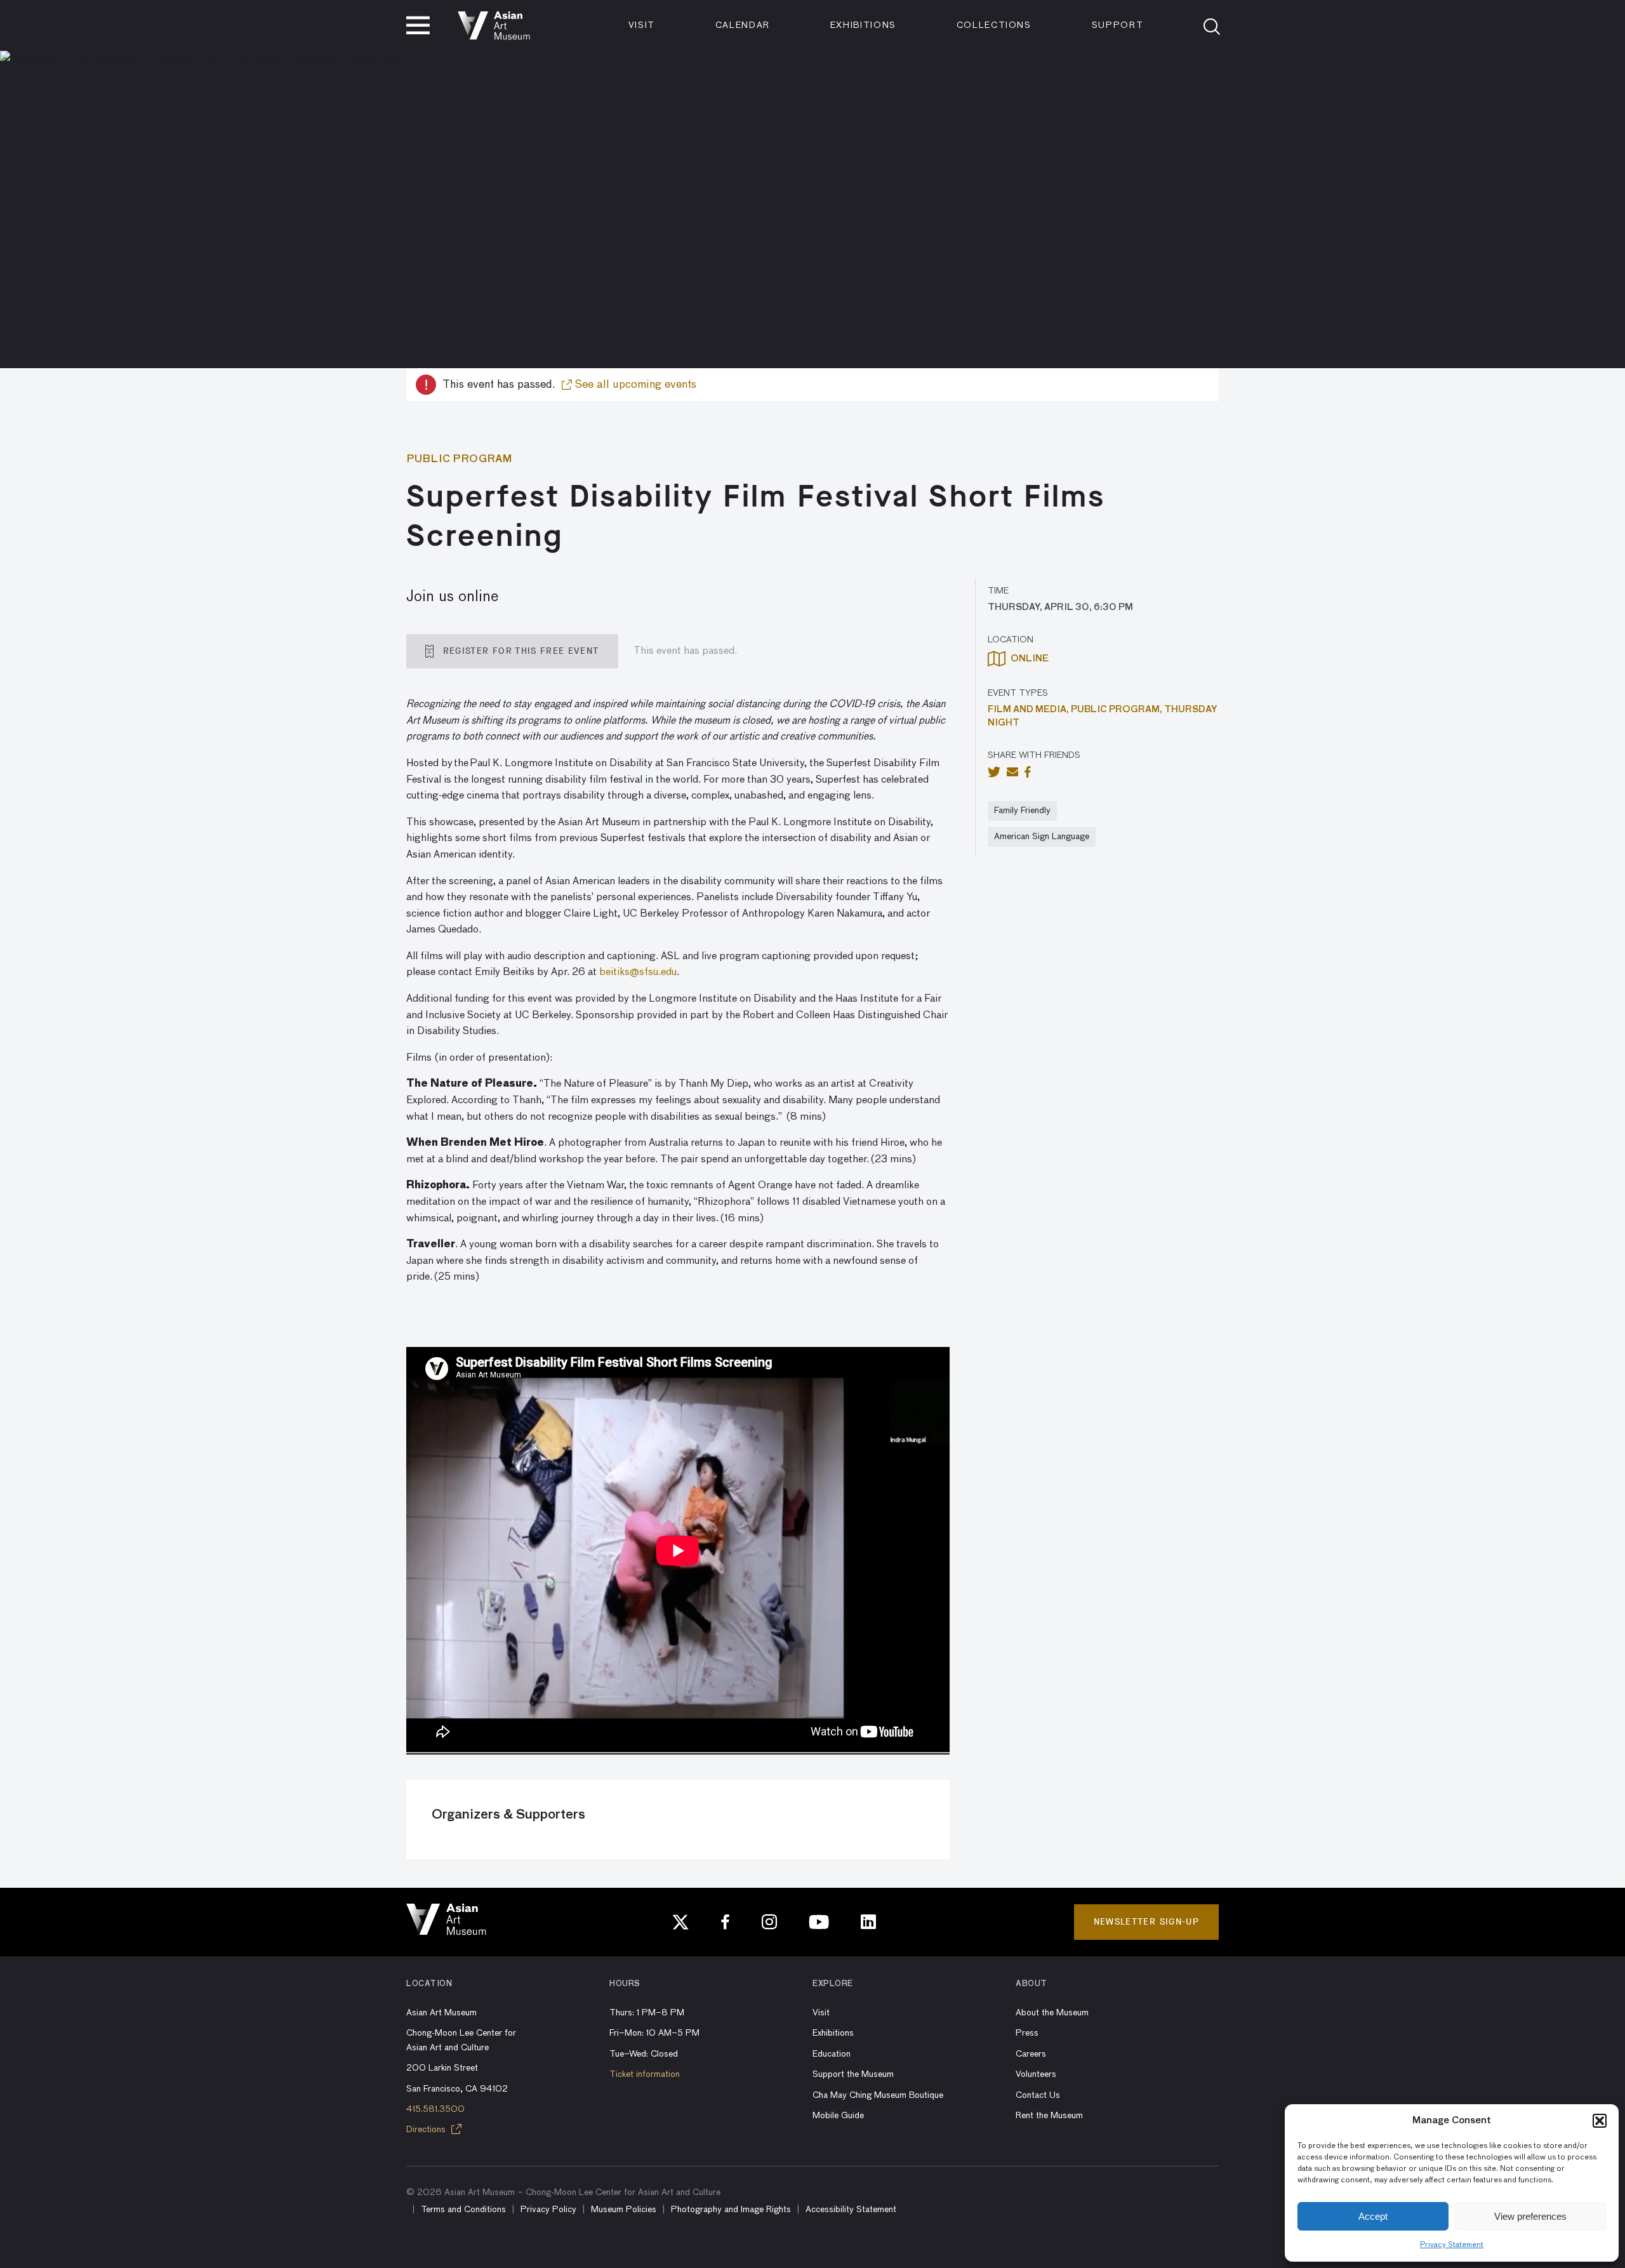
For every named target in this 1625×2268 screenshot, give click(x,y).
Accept (1373, 2216)
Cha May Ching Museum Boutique (878, 2095)
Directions (427, 2130)
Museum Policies (624, 2210)
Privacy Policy (548, 2210)
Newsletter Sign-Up (1146, 1922)
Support (1118, 25)
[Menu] (418, 25)
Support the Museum (853, 2074)
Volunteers (1036, 2074)
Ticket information (645, 2074)
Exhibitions (863, 25)
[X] (680, 1922)
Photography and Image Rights (731, 2210)
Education (832, 2054)
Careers (1031, 2054)
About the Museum (1052, 2013)
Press (1027, 2033)
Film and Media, (1029, 710)
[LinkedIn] (868, 1922)
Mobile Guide (838, 2116)
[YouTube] (819, 1922)
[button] (1600, 2121)
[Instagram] (769, 1922)
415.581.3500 (435, 2109)
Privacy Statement (1452, 2245)
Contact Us (1038, 2095)
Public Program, (1118, 710)
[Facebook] (726, 1922)
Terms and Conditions (463, 2210)
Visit (642, 25)
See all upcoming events (634, 385)
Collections (994, 25)
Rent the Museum (1049, 2116)
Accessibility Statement (851, 2210)
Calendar (743, 25)
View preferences (1530, 2216)
